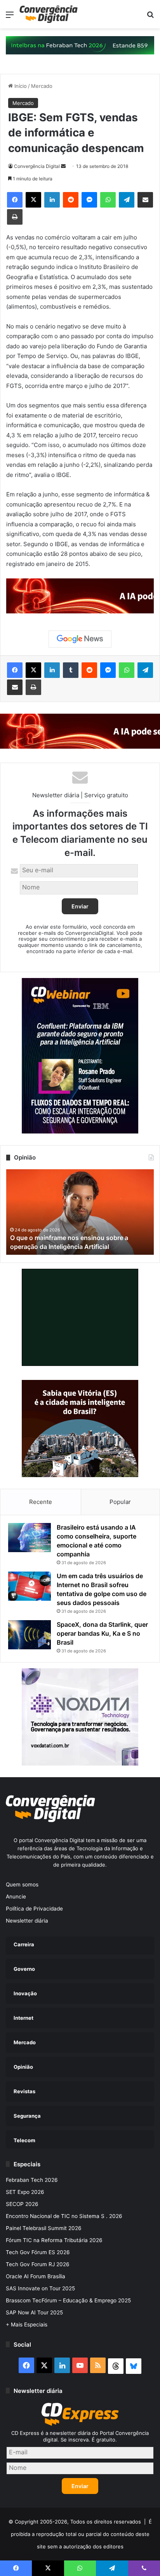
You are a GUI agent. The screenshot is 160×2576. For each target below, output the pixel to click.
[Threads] (116, 2366)
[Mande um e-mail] (63, 166)
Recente (41, 1502)
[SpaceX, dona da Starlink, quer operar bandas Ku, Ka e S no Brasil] (30, 1635)
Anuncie (16, 1897)
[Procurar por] (150, 17)
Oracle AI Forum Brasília (36, 2276)
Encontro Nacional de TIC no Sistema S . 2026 (64, 2216)
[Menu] (10, 17)
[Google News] (80, 639)
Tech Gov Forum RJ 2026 (38, 2264)
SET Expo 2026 (25, 2192)
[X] (33, 200)
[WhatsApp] (108, 200)
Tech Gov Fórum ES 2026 (38, 2252)
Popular (120, 1502)
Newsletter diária (27, 1921)
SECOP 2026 (22, 2204)
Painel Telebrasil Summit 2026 (44, 2228)
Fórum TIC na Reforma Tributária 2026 (54, 2240)
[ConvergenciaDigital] (49, 14)
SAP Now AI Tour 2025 (34, 2312)
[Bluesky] (134, 2366)
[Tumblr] (71, 670)
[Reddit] (71, 200)
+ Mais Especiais (27, 2325)
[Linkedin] (52, 200)
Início (20, 86)
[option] (80, 1212)
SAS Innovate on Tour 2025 (40, 2288)
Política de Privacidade (34, 1909)
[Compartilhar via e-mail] (145, 200)
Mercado (42, 86)
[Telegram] (127, 200)
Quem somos (22, 1884)
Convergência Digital (37, 166)
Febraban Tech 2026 (32, 2180)
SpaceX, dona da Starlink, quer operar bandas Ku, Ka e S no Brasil (102, 1633)
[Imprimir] (15, 217)
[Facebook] (15, 200)
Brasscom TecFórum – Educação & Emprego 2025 (68, 2300)
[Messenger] (89, 200)
